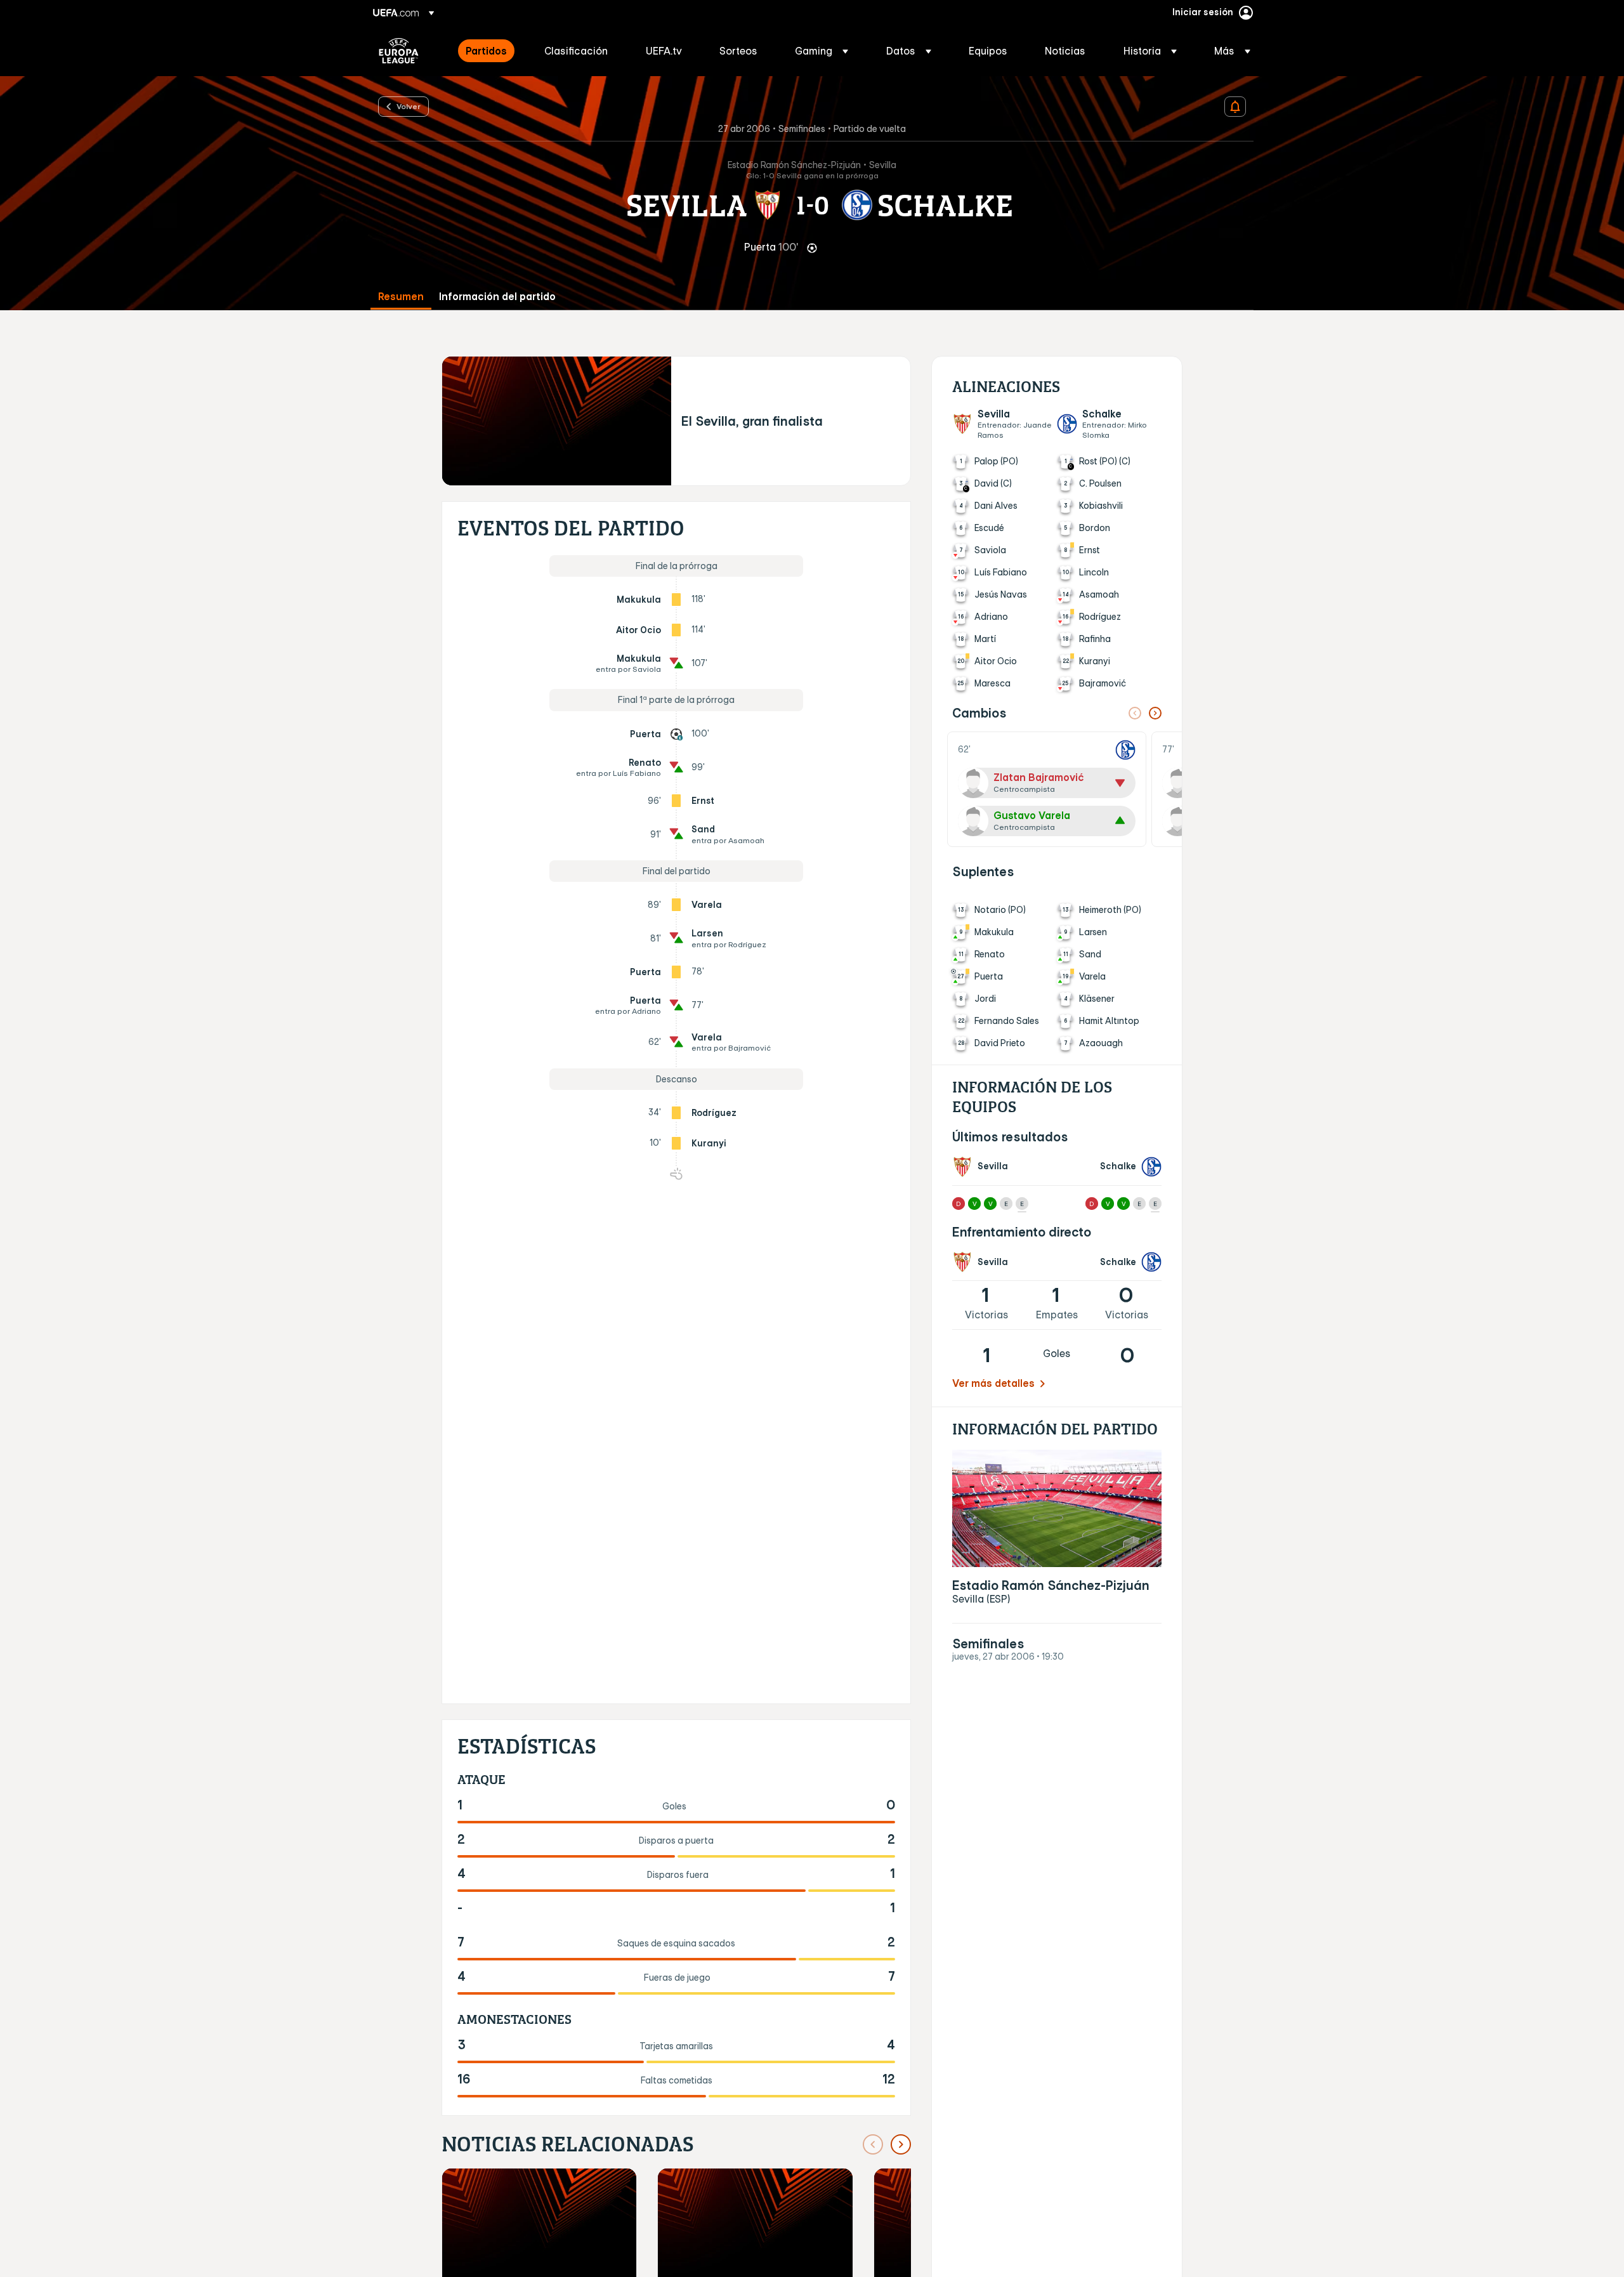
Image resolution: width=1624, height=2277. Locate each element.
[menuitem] (489, 51)
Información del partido (497, 297)
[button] (822, 51)
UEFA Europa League (399, 51)
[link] (486, 51)
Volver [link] (409, 106)
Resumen (401, 297)
